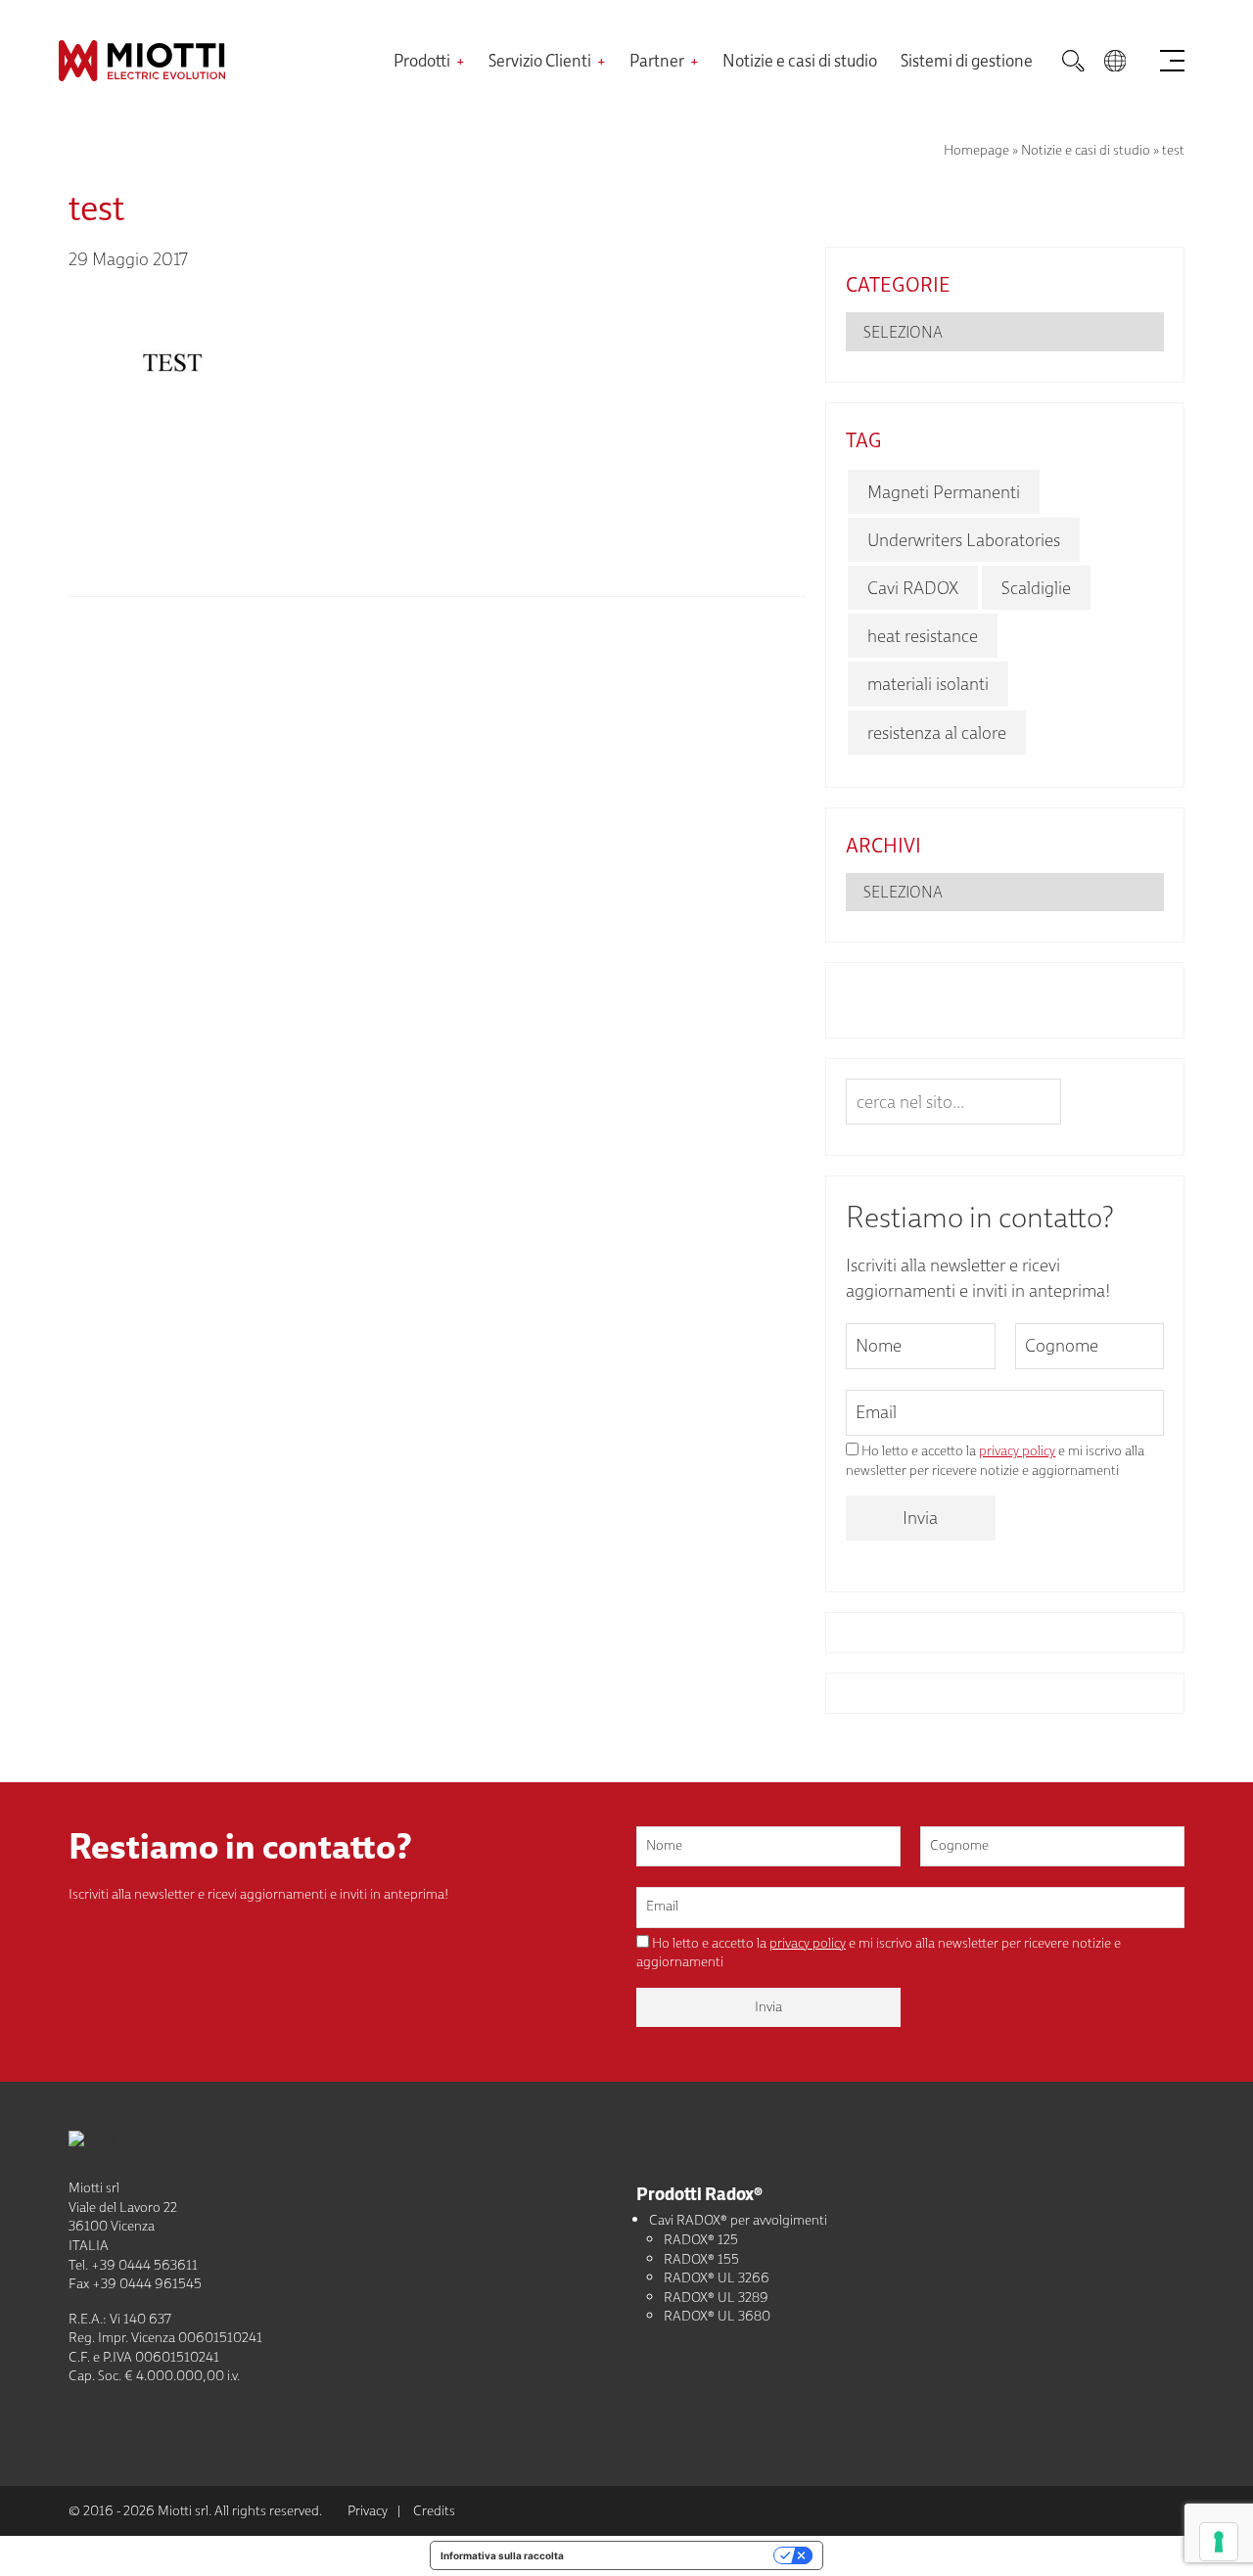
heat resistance (923, 636)
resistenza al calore (937, 733)
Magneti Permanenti (944, 492)
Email (876, 1412)
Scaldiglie (1036, 588)
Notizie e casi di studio (800, 60)
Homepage (976, 150)
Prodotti (422, 60)
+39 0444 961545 (147, 2283)
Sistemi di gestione (967, 60)
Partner (657, 60)
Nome (879, 1345)
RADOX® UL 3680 (717, 2316)
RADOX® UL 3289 (716, 2297)
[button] (1115, 61)
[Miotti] (226, 61)
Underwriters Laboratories (964, 540)
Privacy (368, 2510)
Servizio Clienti (540, 60)
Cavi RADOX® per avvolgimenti (738, 2220)
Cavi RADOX (913, 588)
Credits (434, 2510)
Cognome (1062, 1345)
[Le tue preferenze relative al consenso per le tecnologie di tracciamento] (1219, 2542)
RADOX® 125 (701, 2239)
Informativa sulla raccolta (502, 2555)
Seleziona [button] (903, 332)
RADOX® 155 (701, 2259)
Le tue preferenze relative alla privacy (675, 2555)
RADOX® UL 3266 (717, 2277)
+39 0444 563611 (144, 2265)
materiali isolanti (928, 684)
